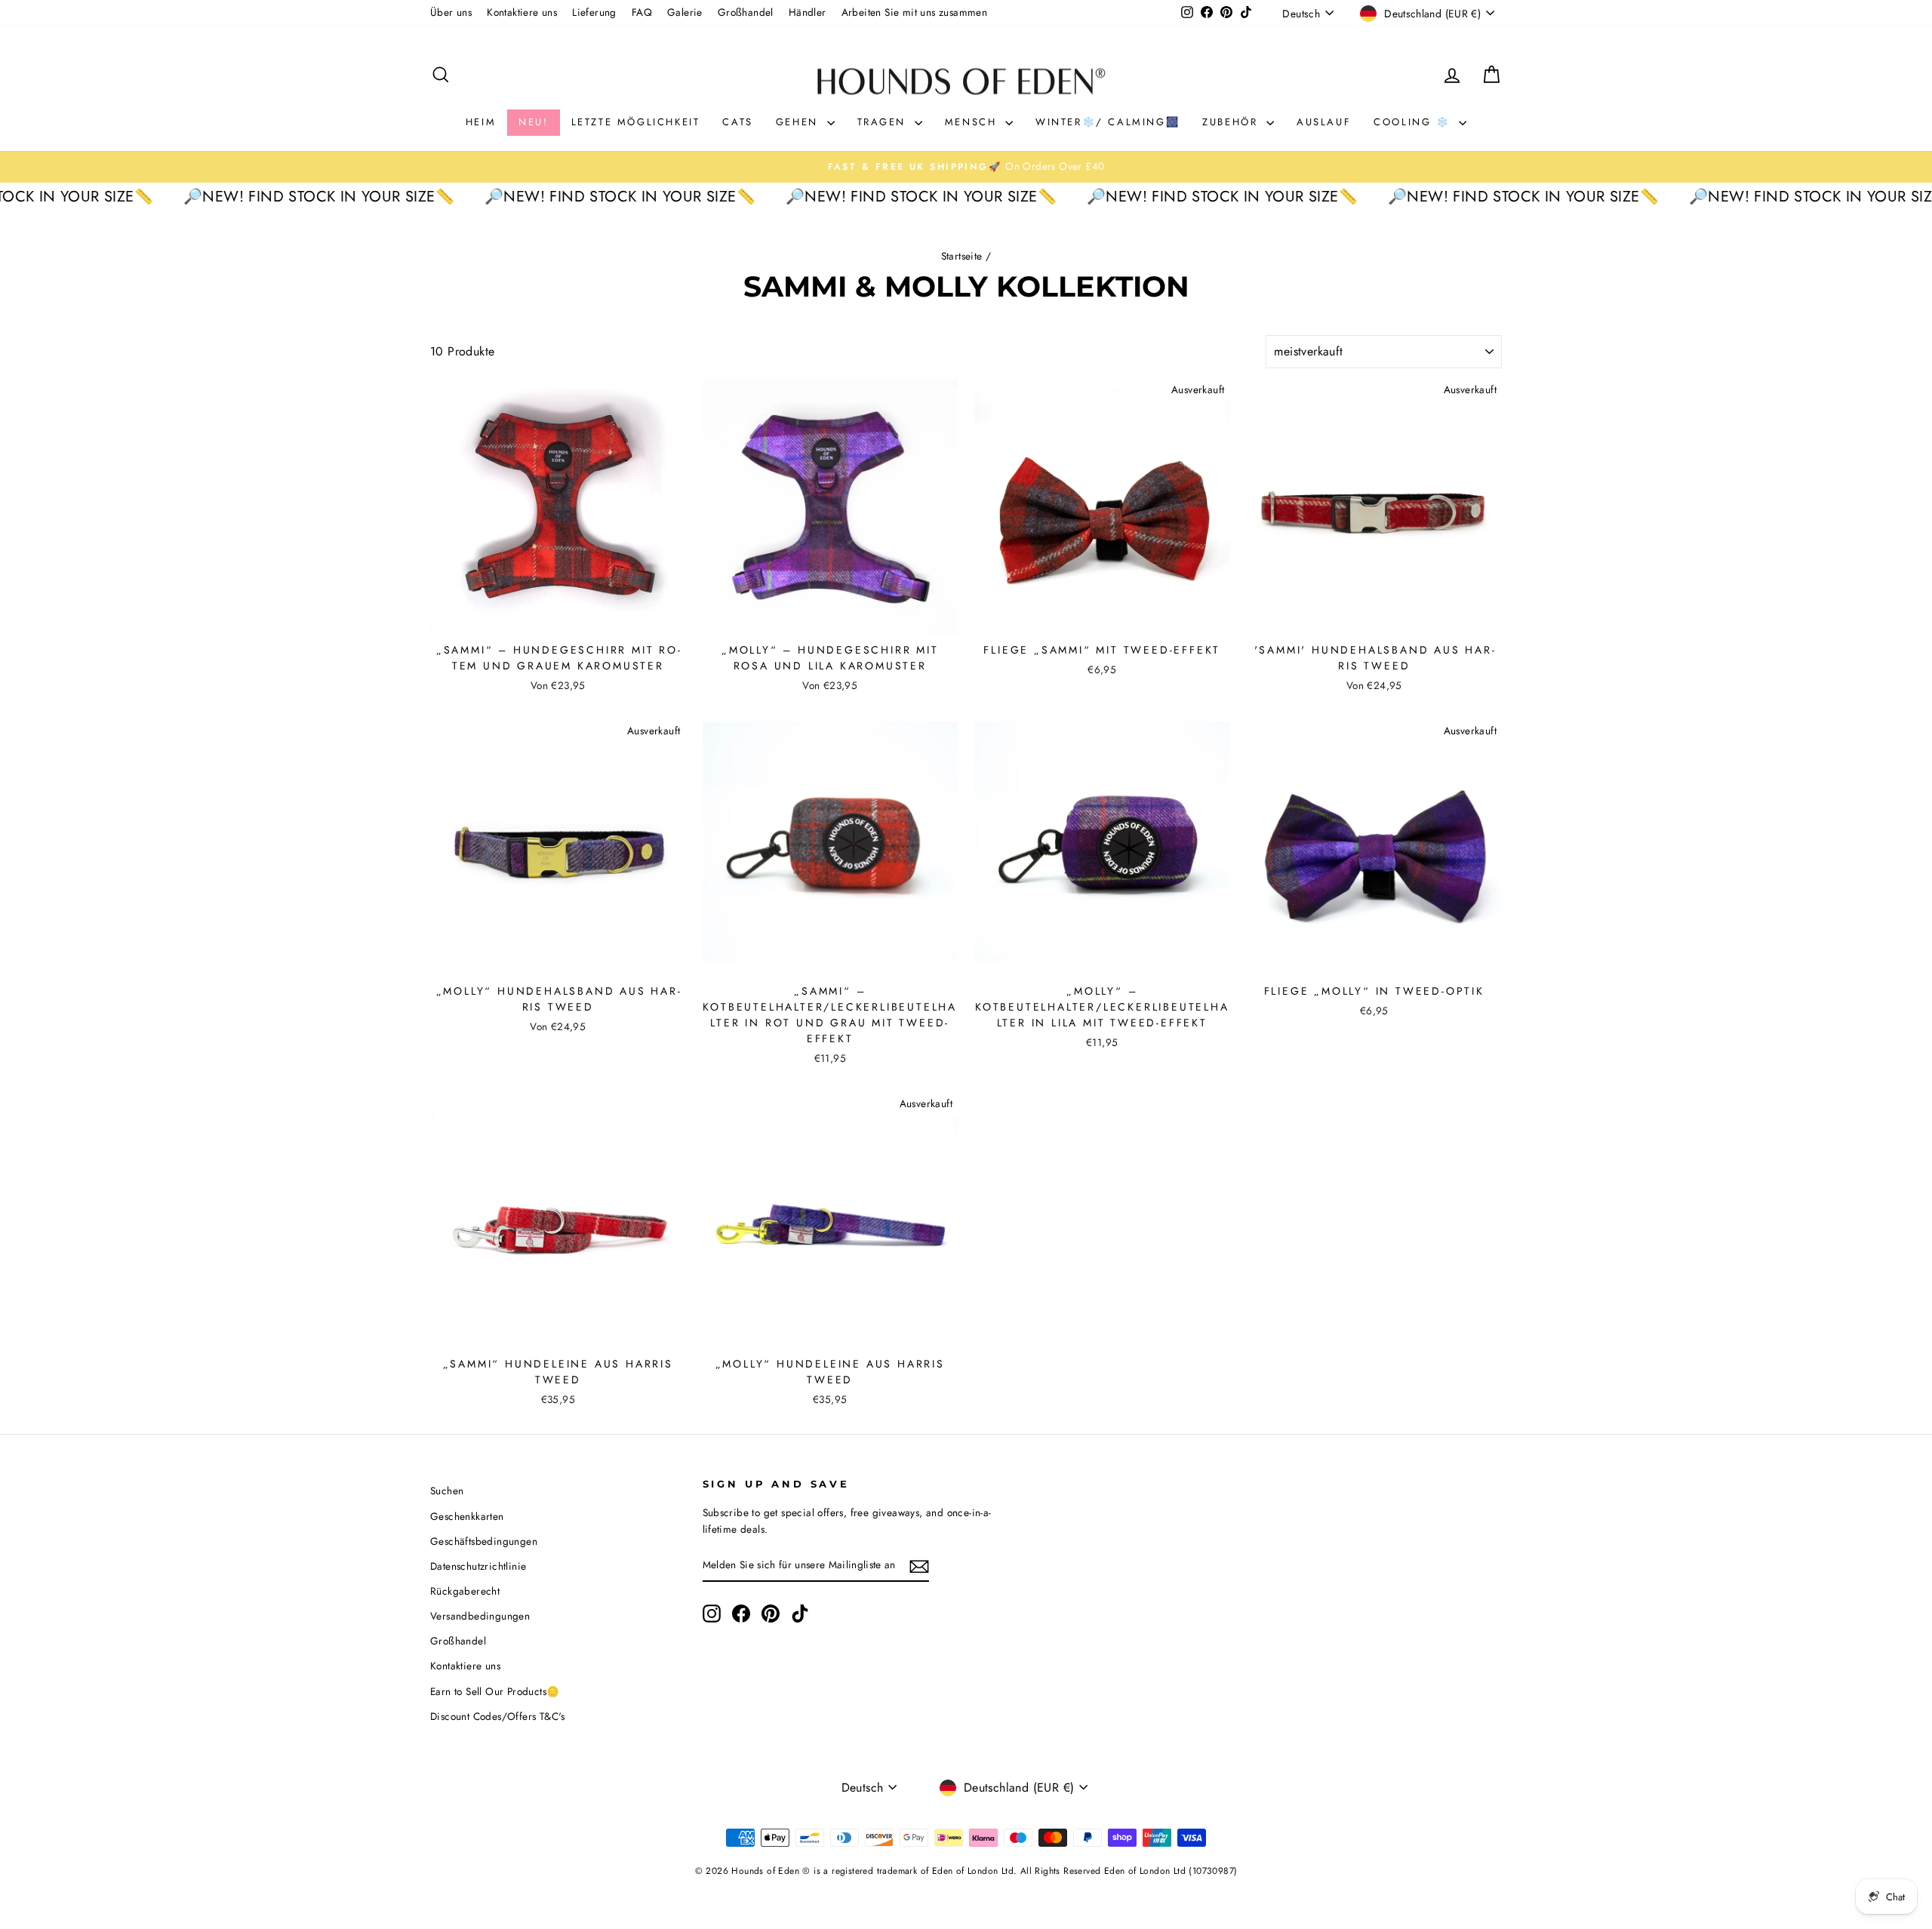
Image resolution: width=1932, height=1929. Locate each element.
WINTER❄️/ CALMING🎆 (1108, 122)
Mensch (973, 122)
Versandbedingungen (480, 1616)
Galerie (685, 12)
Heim (481, 122)
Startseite (962, 256)
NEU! (533, 122)
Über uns (451, 12)
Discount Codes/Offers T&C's (498, 1716)
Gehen (800, 122)
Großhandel (746, 12)
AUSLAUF (1324, 122)
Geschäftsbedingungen (484, 1541)
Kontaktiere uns (522, 12)
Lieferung (594, 12)
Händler (808, 12)
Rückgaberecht (465, 1591)
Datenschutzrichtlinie (478, 1566)
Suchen (447, 1491)
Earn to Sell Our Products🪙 (495, 1691)
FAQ (642, 12)
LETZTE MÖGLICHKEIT (636, 122)
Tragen (884, 122)
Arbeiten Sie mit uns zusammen (915, 12)
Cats (737, 122)
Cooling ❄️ (1414, 122)
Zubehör (1232, 122)
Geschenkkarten (467, 1516)
